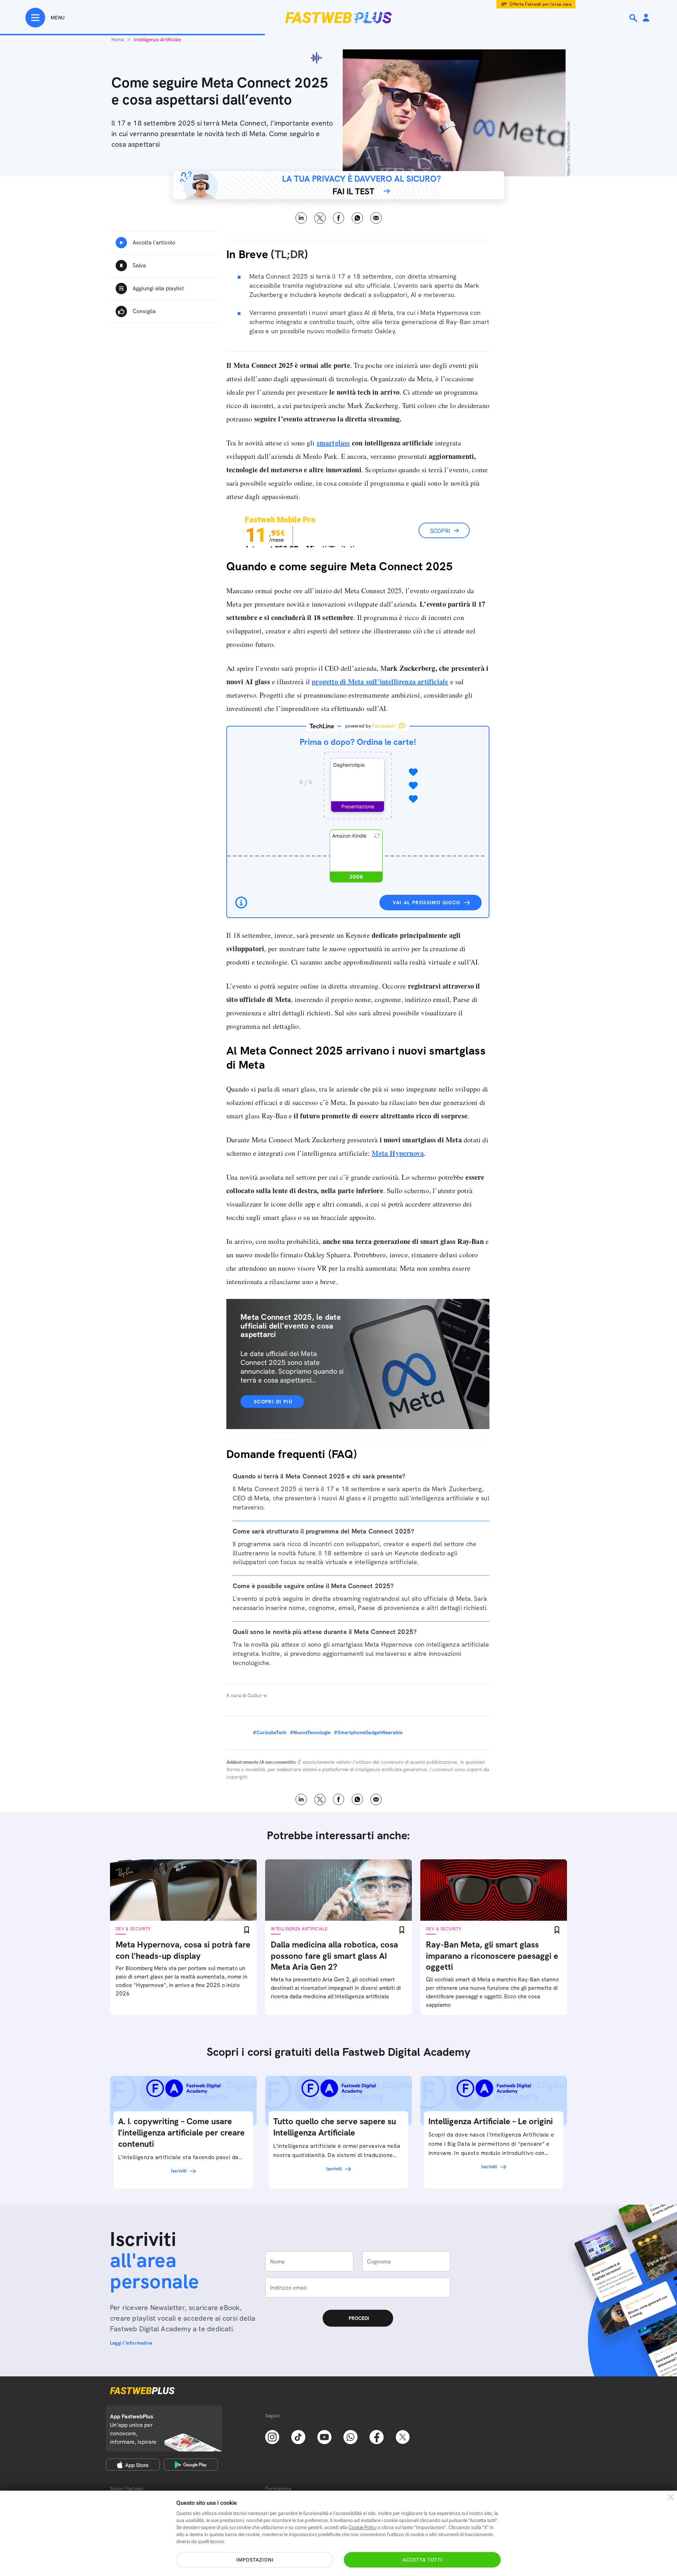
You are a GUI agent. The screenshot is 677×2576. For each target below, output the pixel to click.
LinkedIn (301, 218)
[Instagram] (272, 2436)
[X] (403, 2436)
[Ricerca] (634, 18)
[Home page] (338, 18)
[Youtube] (324, 2436)
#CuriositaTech (270, 1732)
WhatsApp (357, 218)
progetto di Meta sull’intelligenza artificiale (380, 682)
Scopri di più (273, 1402)
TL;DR (289, 254)
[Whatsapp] (350, 2436)
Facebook (339, 218)
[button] (358, 785)
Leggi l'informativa (131, 2343)
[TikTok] (298, 2436)
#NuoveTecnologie (310, 1732)
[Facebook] (377, 2436)
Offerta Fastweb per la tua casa (540, 4)
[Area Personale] (646, 18)
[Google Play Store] (191, 2465)
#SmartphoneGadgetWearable (368, 1732)
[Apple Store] (133, 2465)
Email (376, 218)
